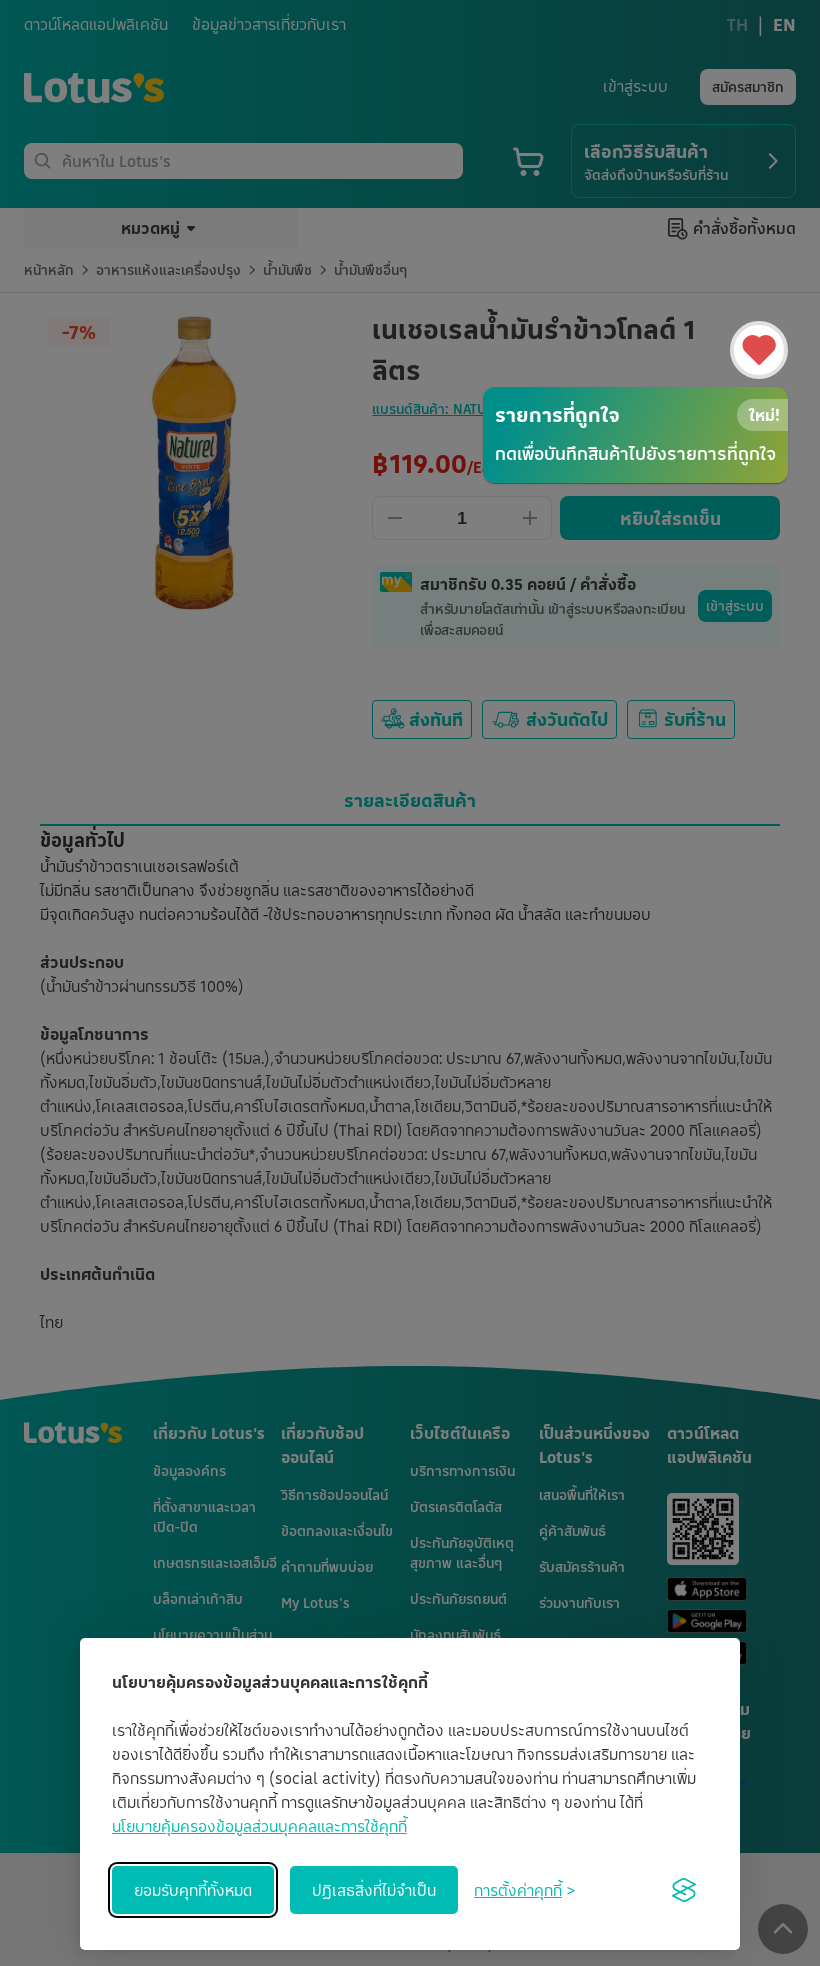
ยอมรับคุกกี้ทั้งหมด (193, 1890)
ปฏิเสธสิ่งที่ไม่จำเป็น (374, 1890)
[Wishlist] (759, 350)
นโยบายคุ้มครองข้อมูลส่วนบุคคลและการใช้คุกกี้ (259, 1826)
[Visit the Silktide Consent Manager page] (684, 1890)
